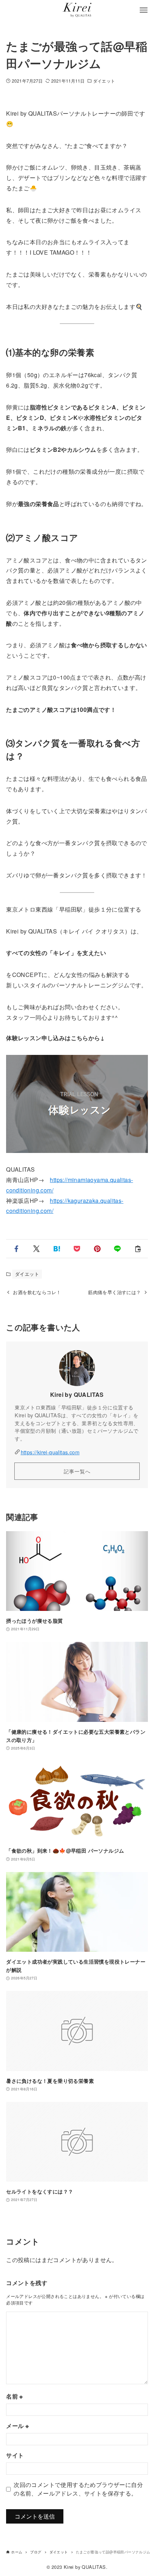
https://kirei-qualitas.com (50, 1452)
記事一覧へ (77, 1471)
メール (17, 2426)
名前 (15, 2396)
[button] (16, 1249)
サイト (15, 2455)
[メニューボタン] (144, 10)
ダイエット (104, 81)
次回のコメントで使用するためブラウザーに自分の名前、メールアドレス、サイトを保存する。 (78, 2489)
